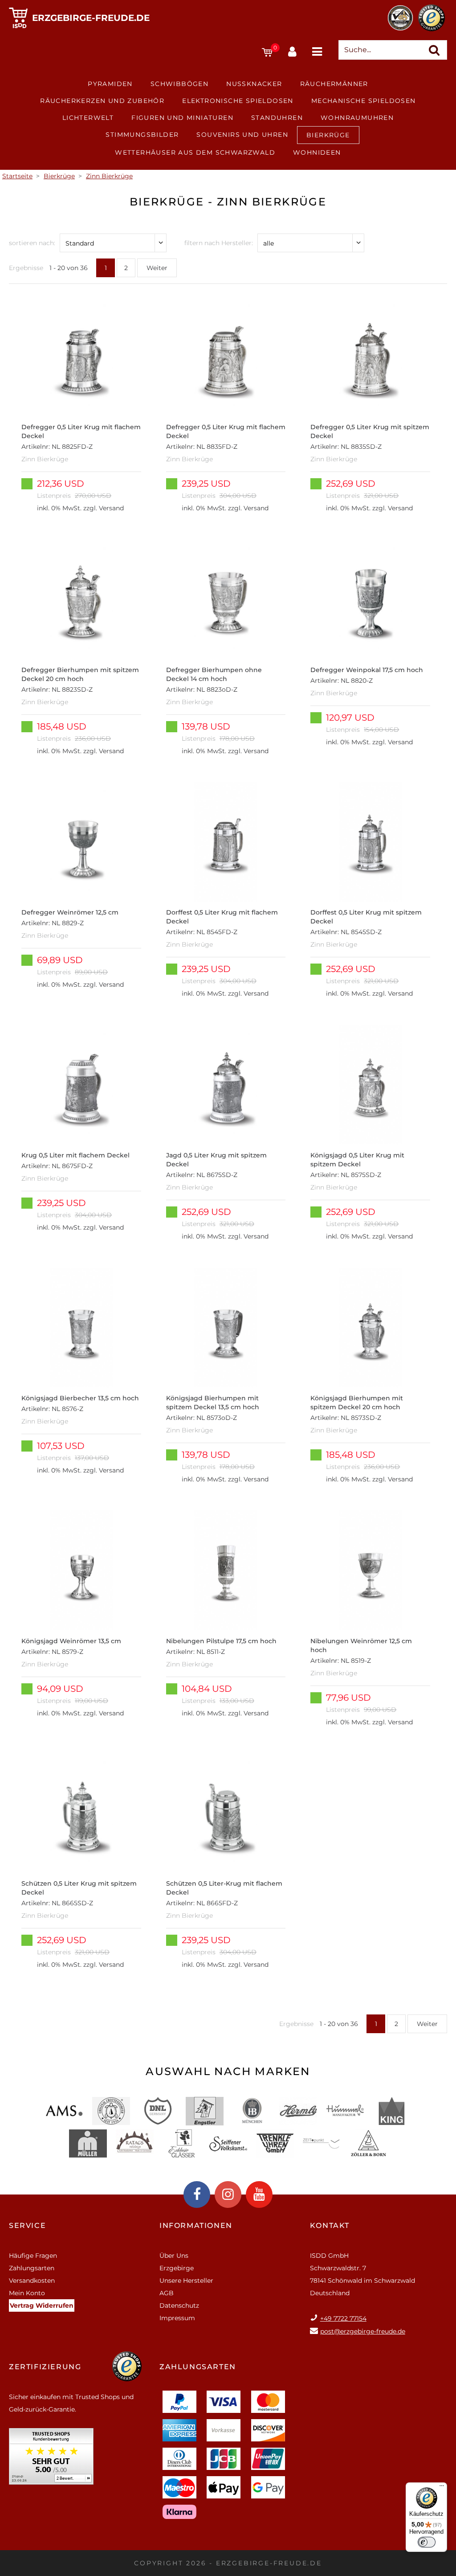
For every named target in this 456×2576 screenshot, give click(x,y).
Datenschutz (179, 2305)
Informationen (196, 2225)
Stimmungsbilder (142, 135)
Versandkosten (32, 2281)
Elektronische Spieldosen (238, 101)
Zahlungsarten (32, 2268)
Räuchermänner (334, 84)
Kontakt (330, 2225)
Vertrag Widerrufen (42, 2305)
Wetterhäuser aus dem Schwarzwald (195, 152)
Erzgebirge (177, 2268)
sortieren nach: (32, 243)
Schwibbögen (179, 84)
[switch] (427, 2542)
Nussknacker (254, 84)
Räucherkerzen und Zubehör (102, 101)
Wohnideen (317, 152)
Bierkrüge (328, 135)
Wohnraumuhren (357, 118)
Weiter (157, 268)
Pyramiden (110, 84)
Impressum (177, 2318)
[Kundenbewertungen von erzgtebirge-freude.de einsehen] (51, 2459)
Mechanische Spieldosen (364, 101)
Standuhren (277, 118)
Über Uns (174, 2256)
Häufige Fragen (33, 2256)
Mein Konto (27, 2293)
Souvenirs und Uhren (242, 135)
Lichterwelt (88, 118)
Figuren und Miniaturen (182, 118)
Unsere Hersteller (186, 2281)
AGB (167, 2293)
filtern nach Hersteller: (219, 243)
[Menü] (442, 2488)
